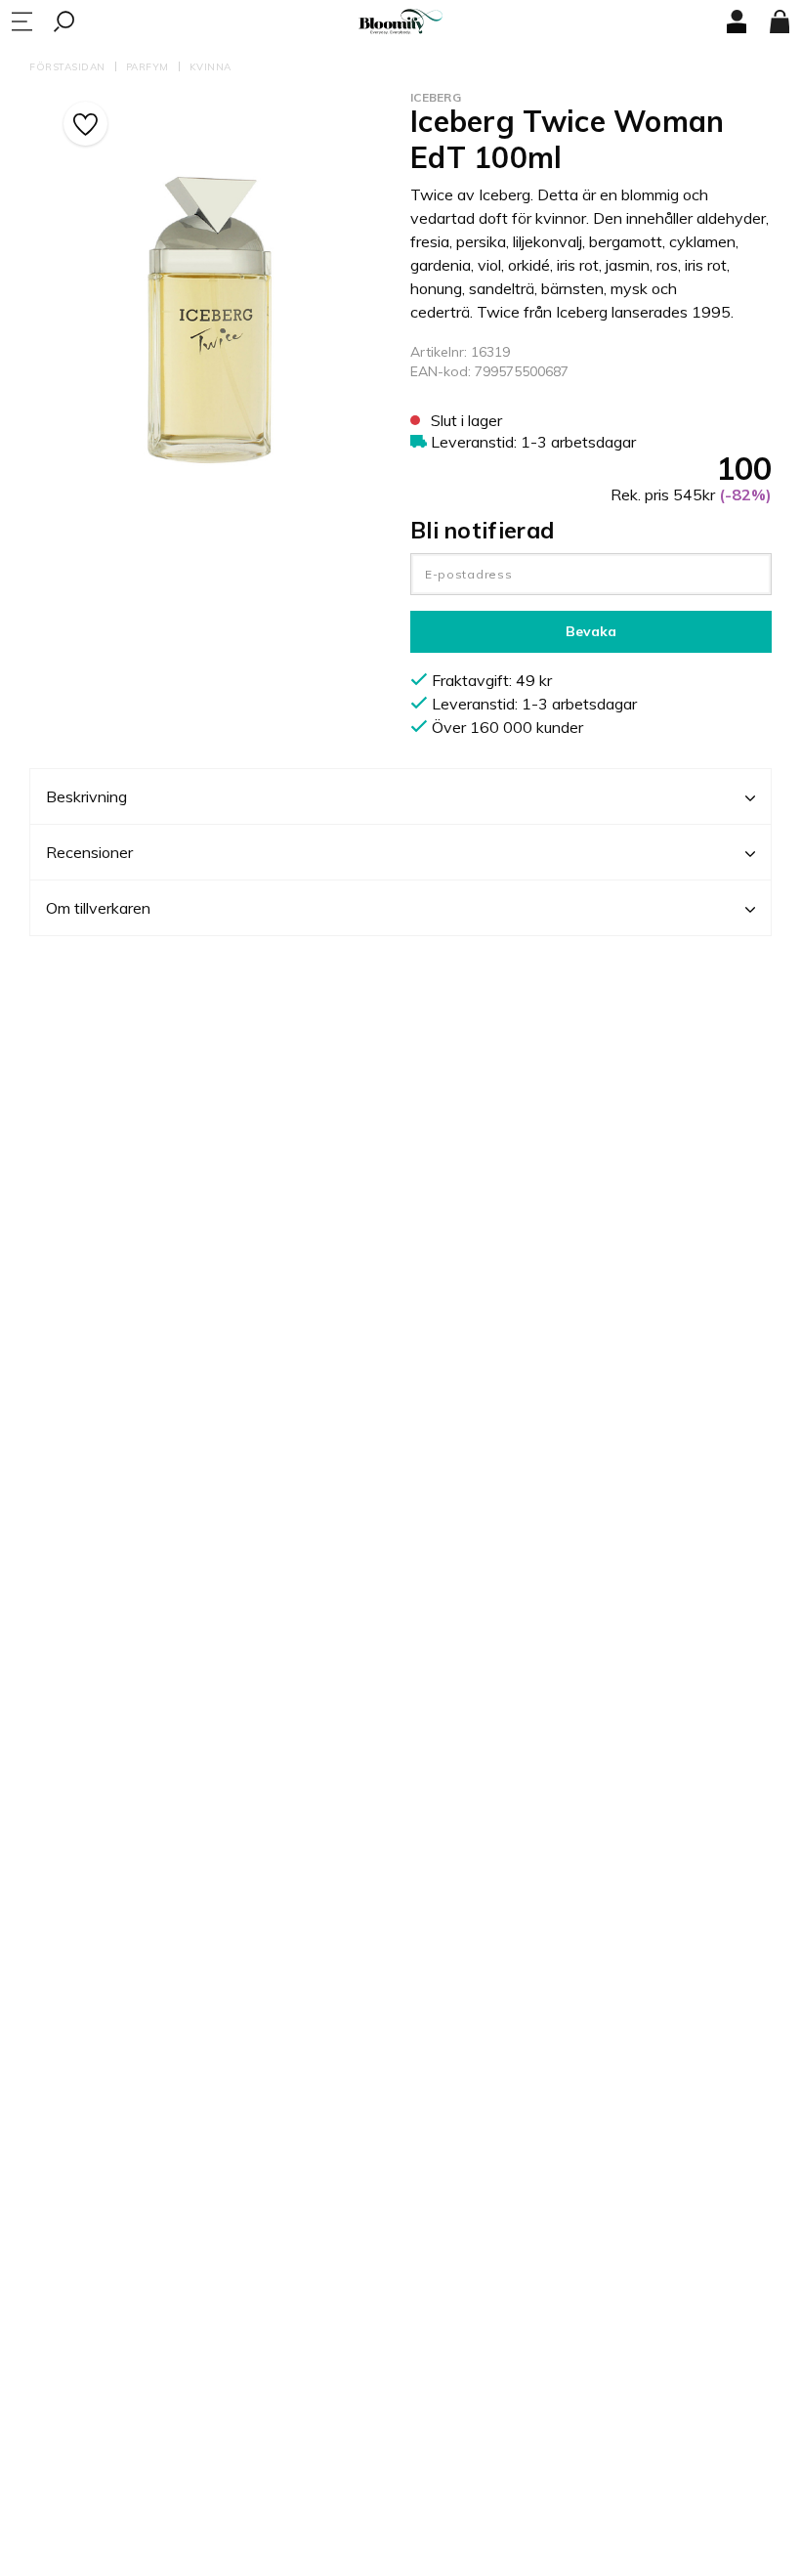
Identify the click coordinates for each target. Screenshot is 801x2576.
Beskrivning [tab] (86, 796)
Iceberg (436, 97)
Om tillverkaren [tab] (98, 908)
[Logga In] (737, 21)
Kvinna (211, 67)
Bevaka (591, 631)
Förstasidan (67, 67)
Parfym (148, 67)
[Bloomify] (400, 22)
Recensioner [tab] (89, 852)
